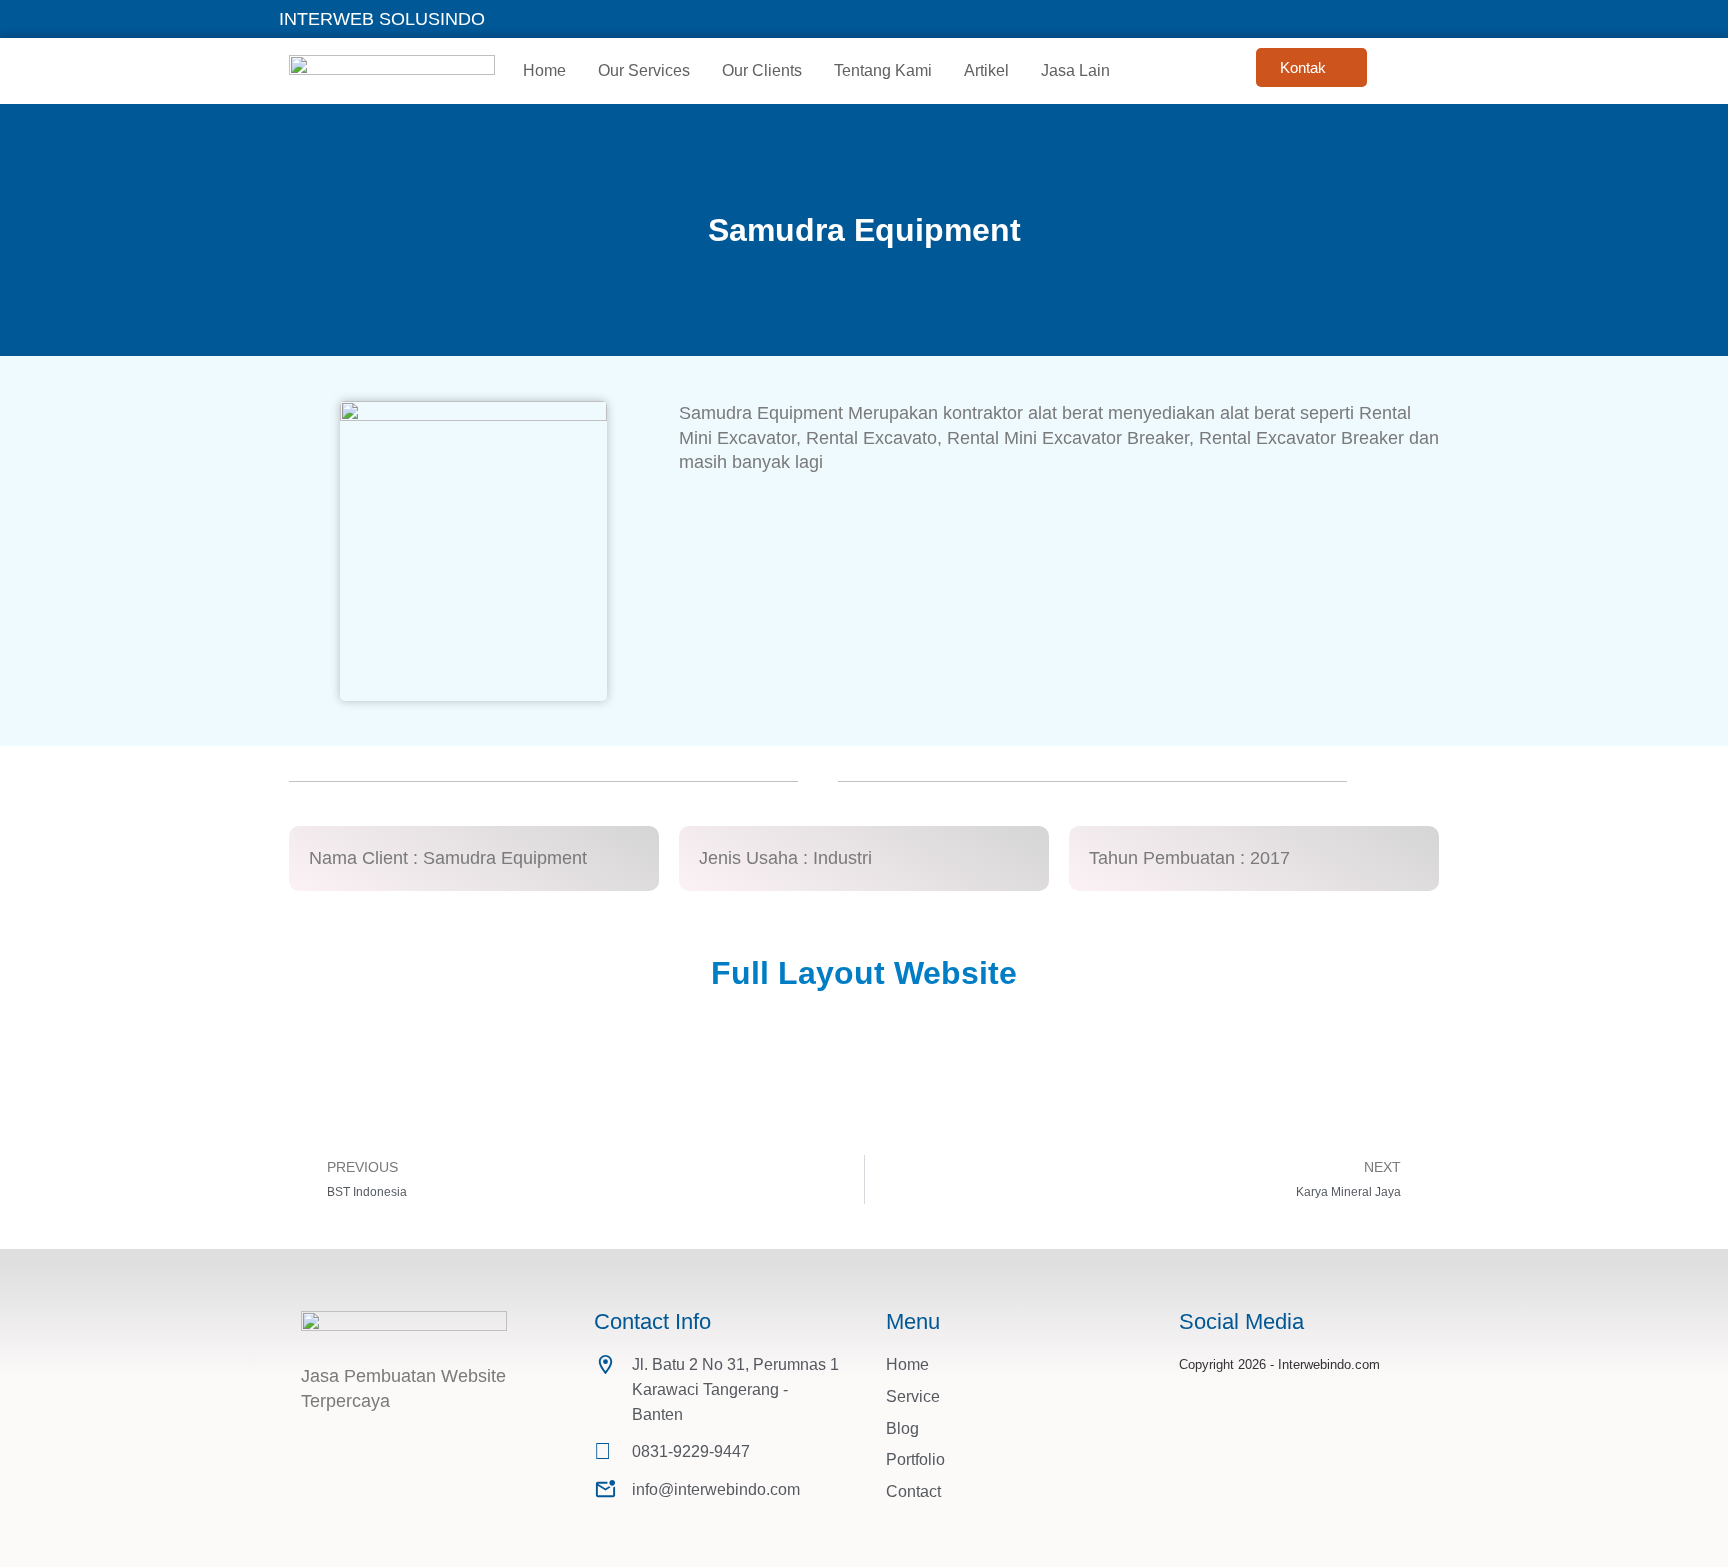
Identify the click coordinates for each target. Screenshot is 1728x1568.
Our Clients (762, 70)
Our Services (644, 70)
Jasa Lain (1075, 70)
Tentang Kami (883, 70)
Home (544, 70)
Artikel (986, 70)
